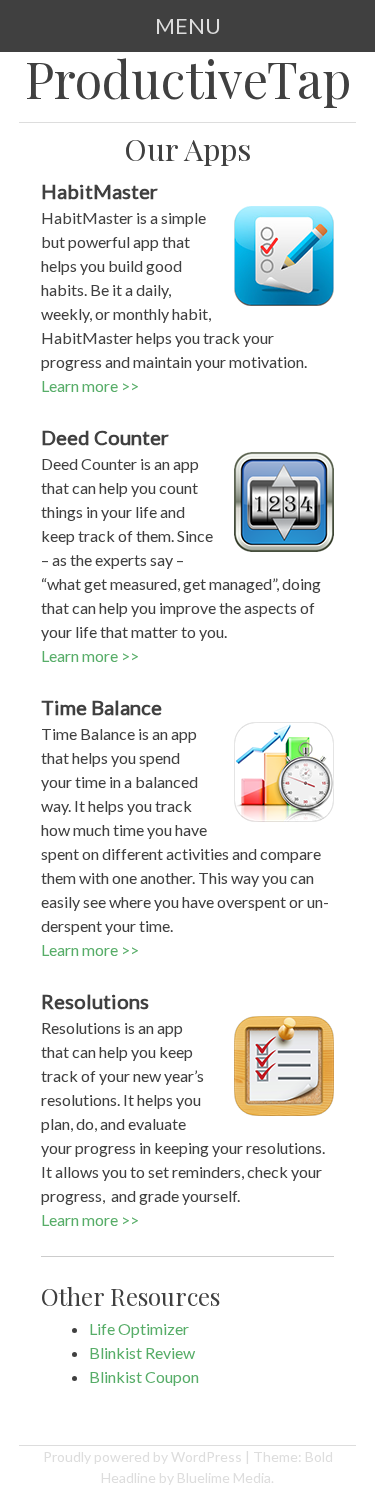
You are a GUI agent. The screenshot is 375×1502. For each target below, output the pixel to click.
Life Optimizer (139, 1328)
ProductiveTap (188, 79)
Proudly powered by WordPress (142, 1456)
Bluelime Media (224, 1477)
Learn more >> (90, 385)
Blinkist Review (142, 1352)
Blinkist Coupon (144, 1376)
